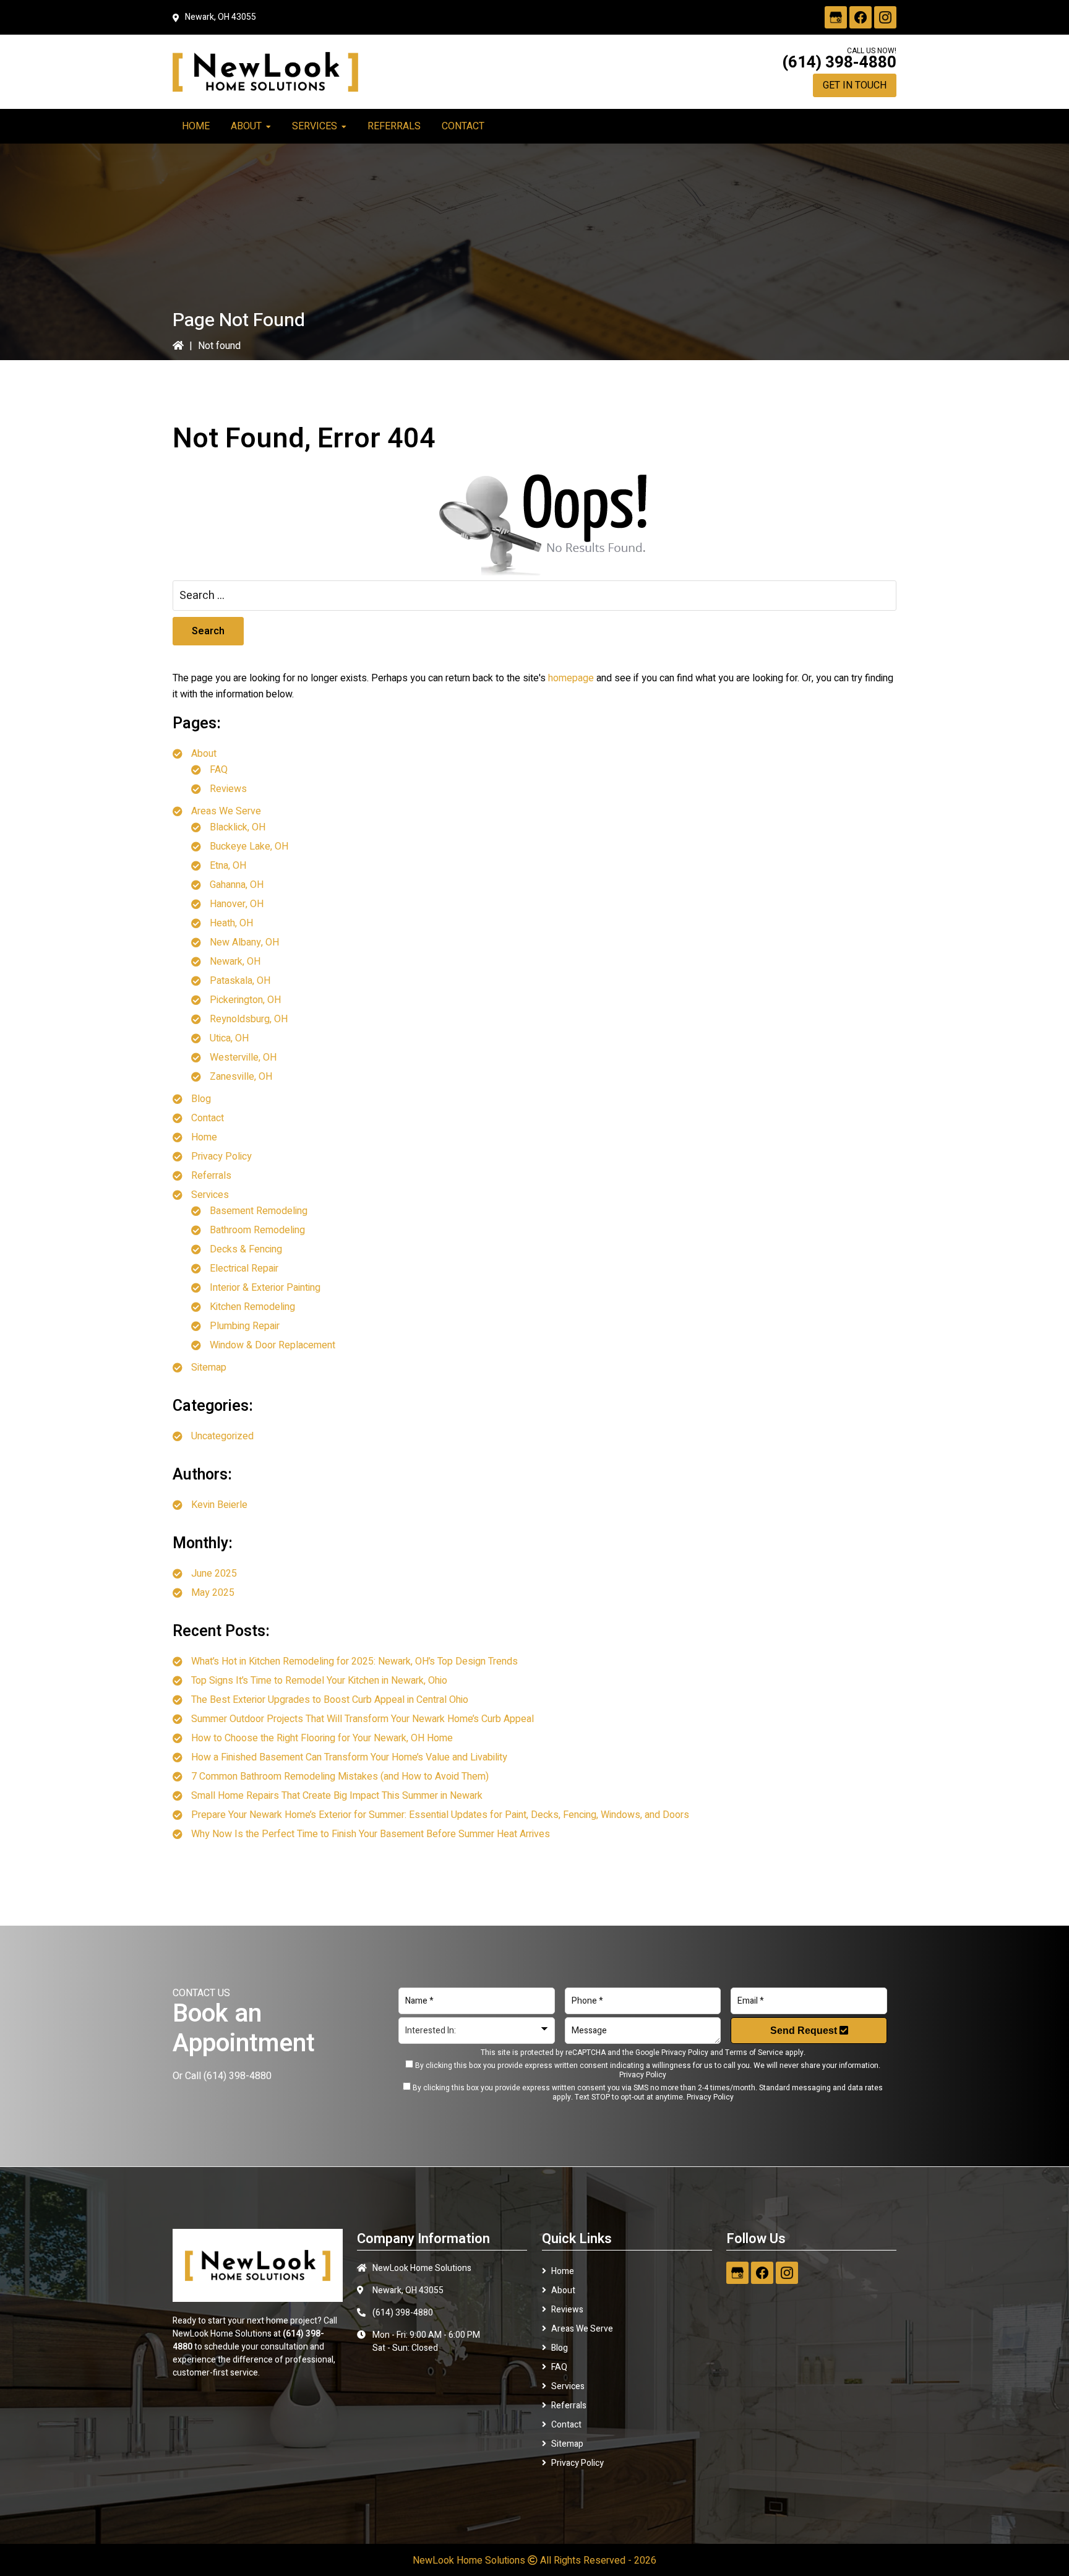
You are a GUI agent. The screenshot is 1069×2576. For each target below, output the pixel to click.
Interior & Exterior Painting (265, 1288)
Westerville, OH (243, 1058)
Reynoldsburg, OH (249, 1019)
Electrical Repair (244, 1269)
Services (210, 1195)
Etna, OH (228, 866)
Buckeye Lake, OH (249, 846)
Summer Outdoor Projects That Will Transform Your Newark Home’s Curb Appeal (363, 1719)
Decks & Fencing (246, 1249)
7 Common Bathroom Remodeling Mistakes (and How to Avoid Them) (340, 1777)
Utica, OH (229, 1038)
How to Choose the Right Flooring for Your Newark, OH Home (322, 1738)
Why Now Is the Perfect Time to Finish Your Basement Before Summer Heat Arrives (371, 1834)
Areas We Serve (226, 811)
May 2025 (213, 1593)
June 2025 (214, 1574)
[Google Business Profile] (836, 17)
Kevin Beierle (219, 1505)
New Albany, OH (244, 942)
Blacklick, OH (238, 827)
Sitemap (209, 1368)
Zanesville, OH (241, 1077)
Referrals (211, 1176)
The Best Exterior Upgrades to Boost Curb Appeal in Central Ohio (330, 1700)
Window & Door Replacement (273, 1345)
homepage (571, 678)
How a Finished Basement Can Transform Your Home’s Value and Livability (349, 1757)
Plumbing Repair (245, 1326)
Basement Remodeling (259, 1211)
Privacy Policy (221, 1157)
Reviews (228, 789)
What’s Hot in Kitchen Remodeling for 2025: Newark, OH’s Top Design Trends (354, 1661)
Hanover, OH (237, 904)
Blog (201, 1099)
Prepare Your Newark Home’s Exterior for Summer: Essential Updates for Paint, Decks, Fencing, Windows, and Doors (440, 1815)
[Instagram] (885, 17)
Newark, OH (235, 962)
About (204, 754)
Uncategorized (222, 1436)
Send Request (805, 2031)
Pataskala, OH (240, 981)
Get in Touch (855, 85)
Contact (208, 1118)
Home (204, 1137)
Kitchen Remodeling (252, 1307)
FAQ (219, 770)
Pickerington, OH (245, 1000)
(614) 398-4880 (839, 62)
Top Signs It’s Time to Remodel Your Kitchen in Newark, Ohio (319, 1681)
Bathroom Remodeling (257, 1230)
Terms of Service (754, 2053)
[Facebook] (861, 17)
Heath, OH (231, 923)
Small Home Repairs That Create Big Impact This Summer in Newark (337, 1796)
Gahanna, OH (237, 885)
